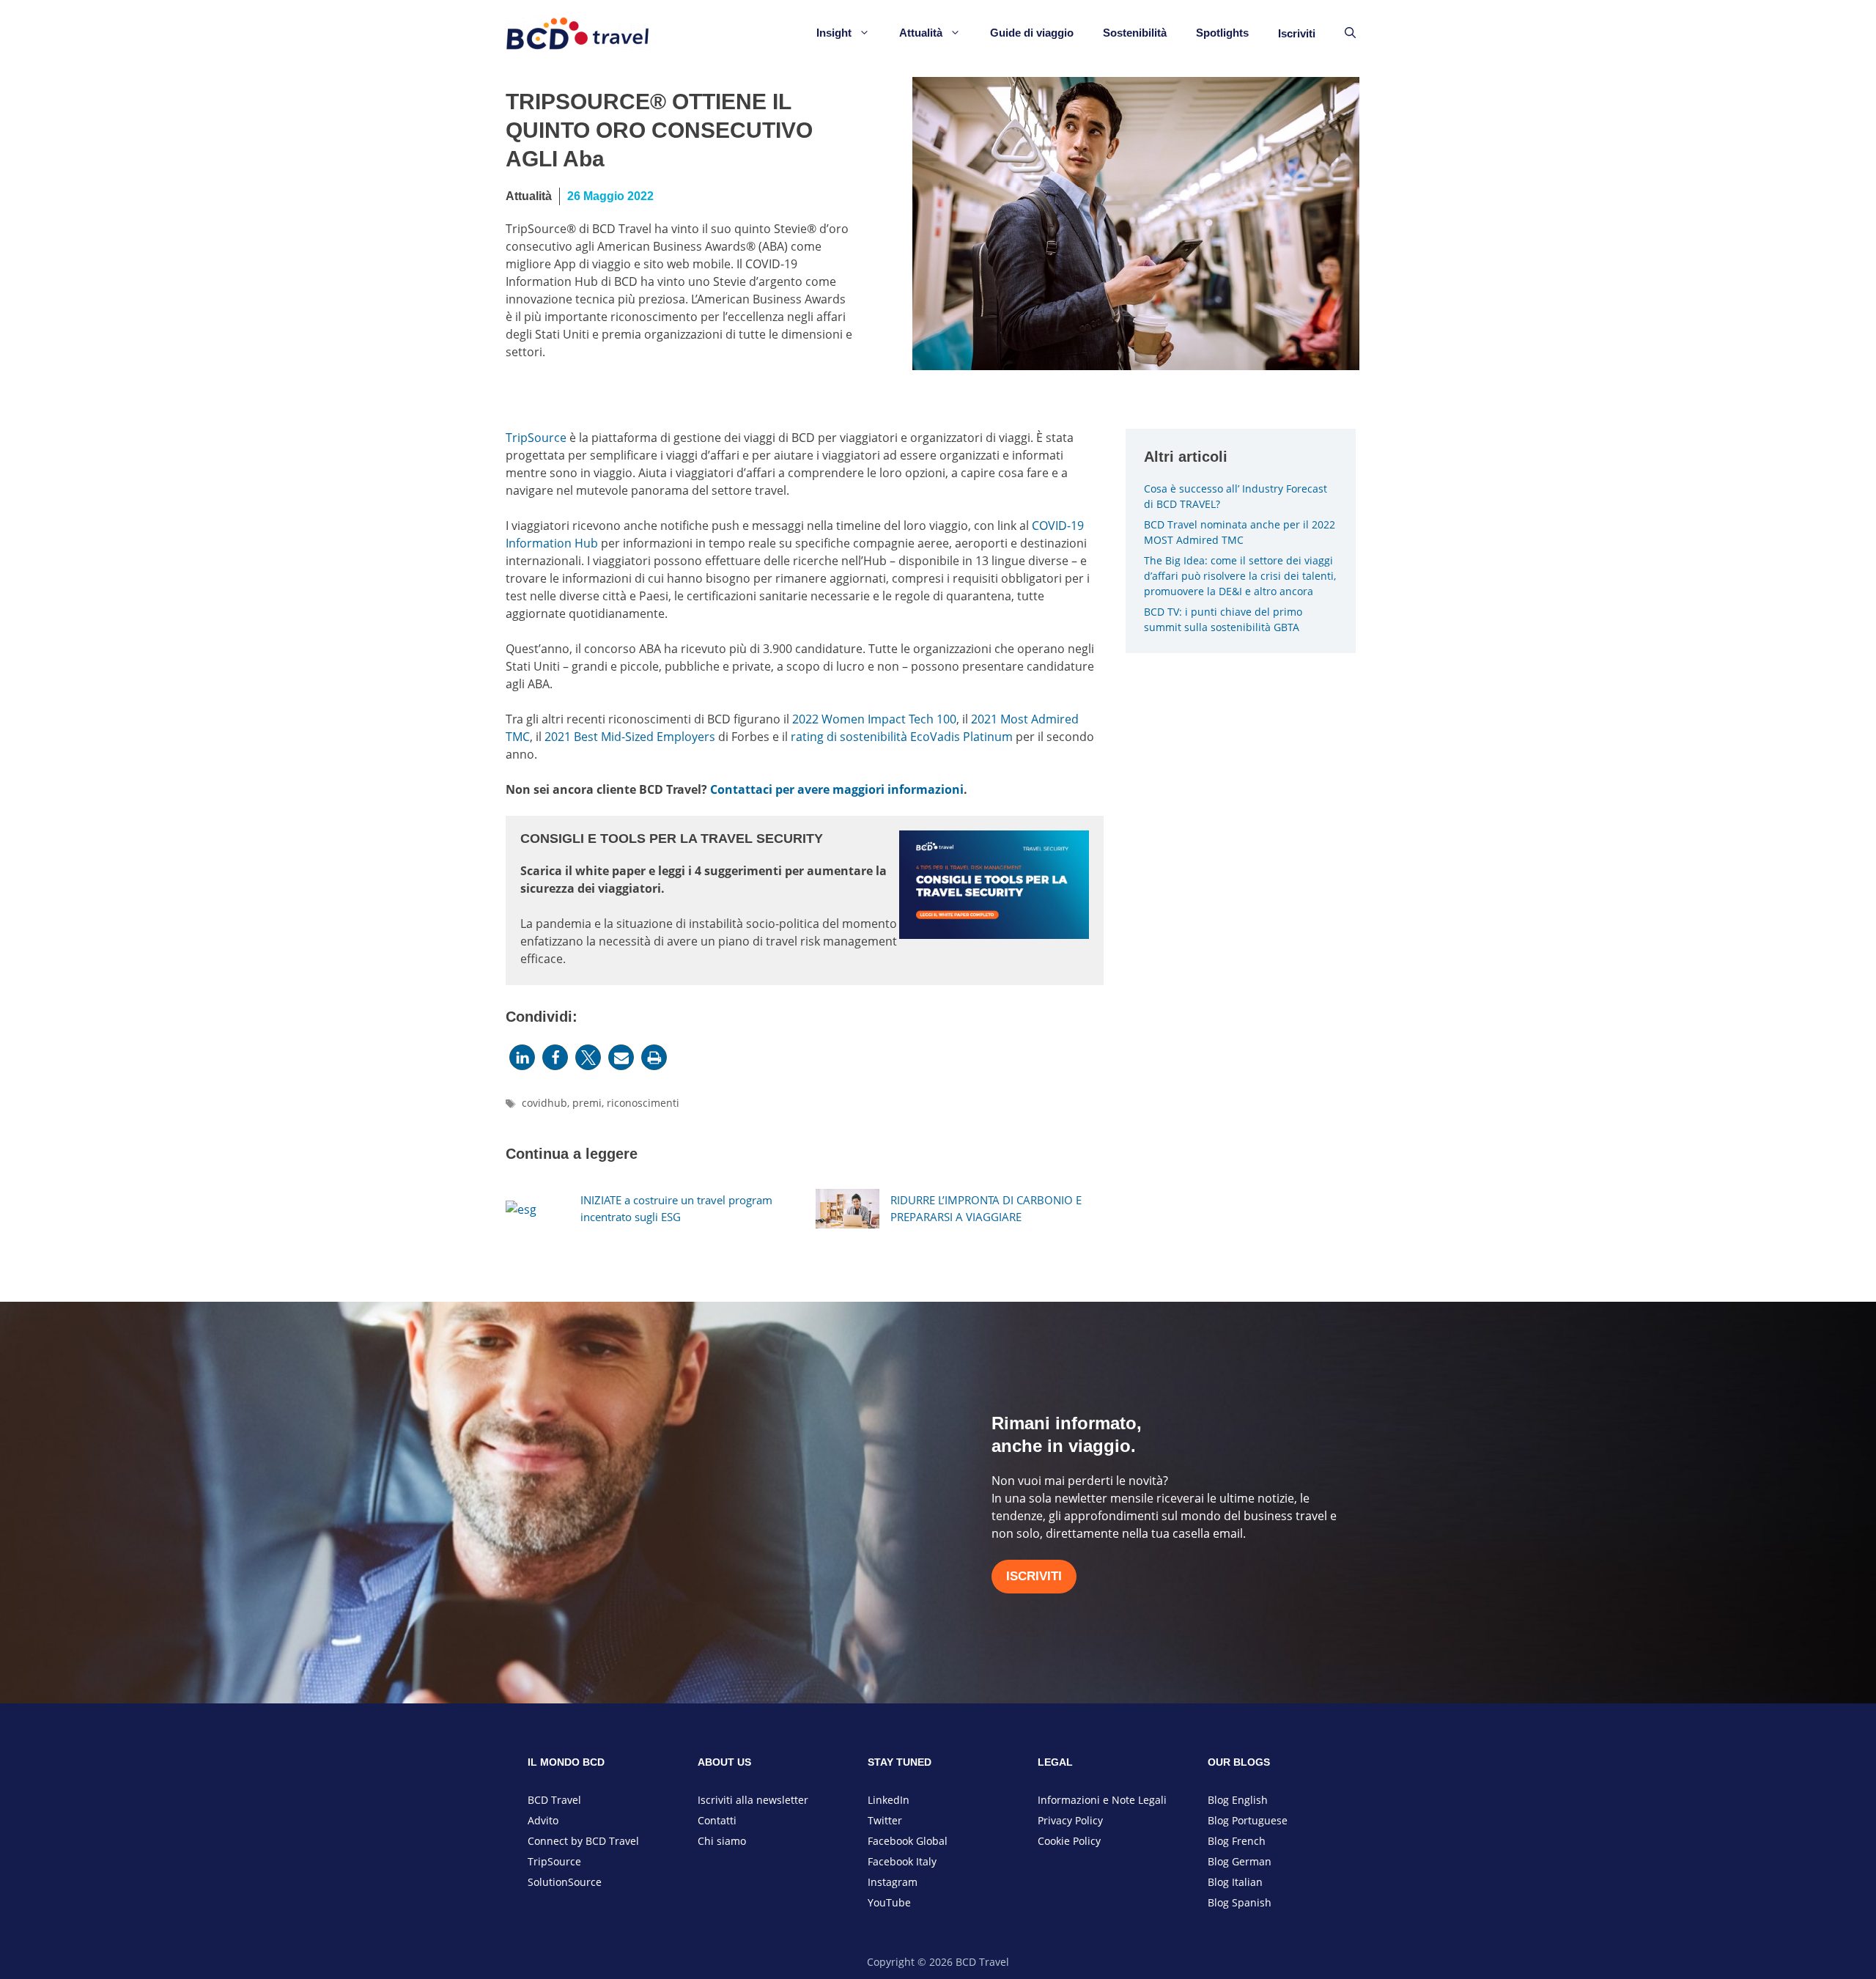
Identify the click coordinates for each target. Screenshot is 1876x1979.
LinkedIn (889, 1800)
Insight (834, 33)
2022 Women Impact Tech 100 (874, 719)
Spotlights (1222, 33)
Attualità (921, 33)
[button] (522, 1057)
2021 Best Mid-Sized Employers (630, 737)
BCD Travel (554, 1800)
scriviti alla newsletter (754, 1800)
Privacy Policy (1070, 1820)
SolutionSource (565, 1882)
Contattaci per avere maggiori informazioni (837, 789)
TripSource (536, 438)
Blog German (1240, 1861)
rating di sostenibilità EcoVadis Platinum (902, 737)
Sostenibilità (1135, 33)
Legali (1152, 1800)
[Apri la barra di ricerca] (1350, 33)
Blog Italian (1235, 1882)
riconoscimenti (643, 1103)
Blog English (1238, 1800)
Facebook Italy (902, 1861)
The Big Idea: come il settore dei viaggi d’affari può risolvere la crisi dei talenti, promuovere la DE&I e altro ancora (1240, 576)
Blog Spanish (1240, 1902)
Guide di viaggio (1032, 33)
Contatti (717, 1820)
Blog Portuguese (1248, 1820)
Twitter (885, 1820)
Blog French (1237, 1841)
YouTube (889, 1902)
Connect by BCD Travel (583, 1841)
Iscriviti (1297, 33)
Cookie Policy (1069, 1841)
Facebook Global (908, 1841)
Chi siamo (722, 1841)
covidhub (544, 1103)
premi (587, 1103)
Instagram (893, 1882)
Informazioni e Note (1088, 1800)
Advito (543, 1820)
